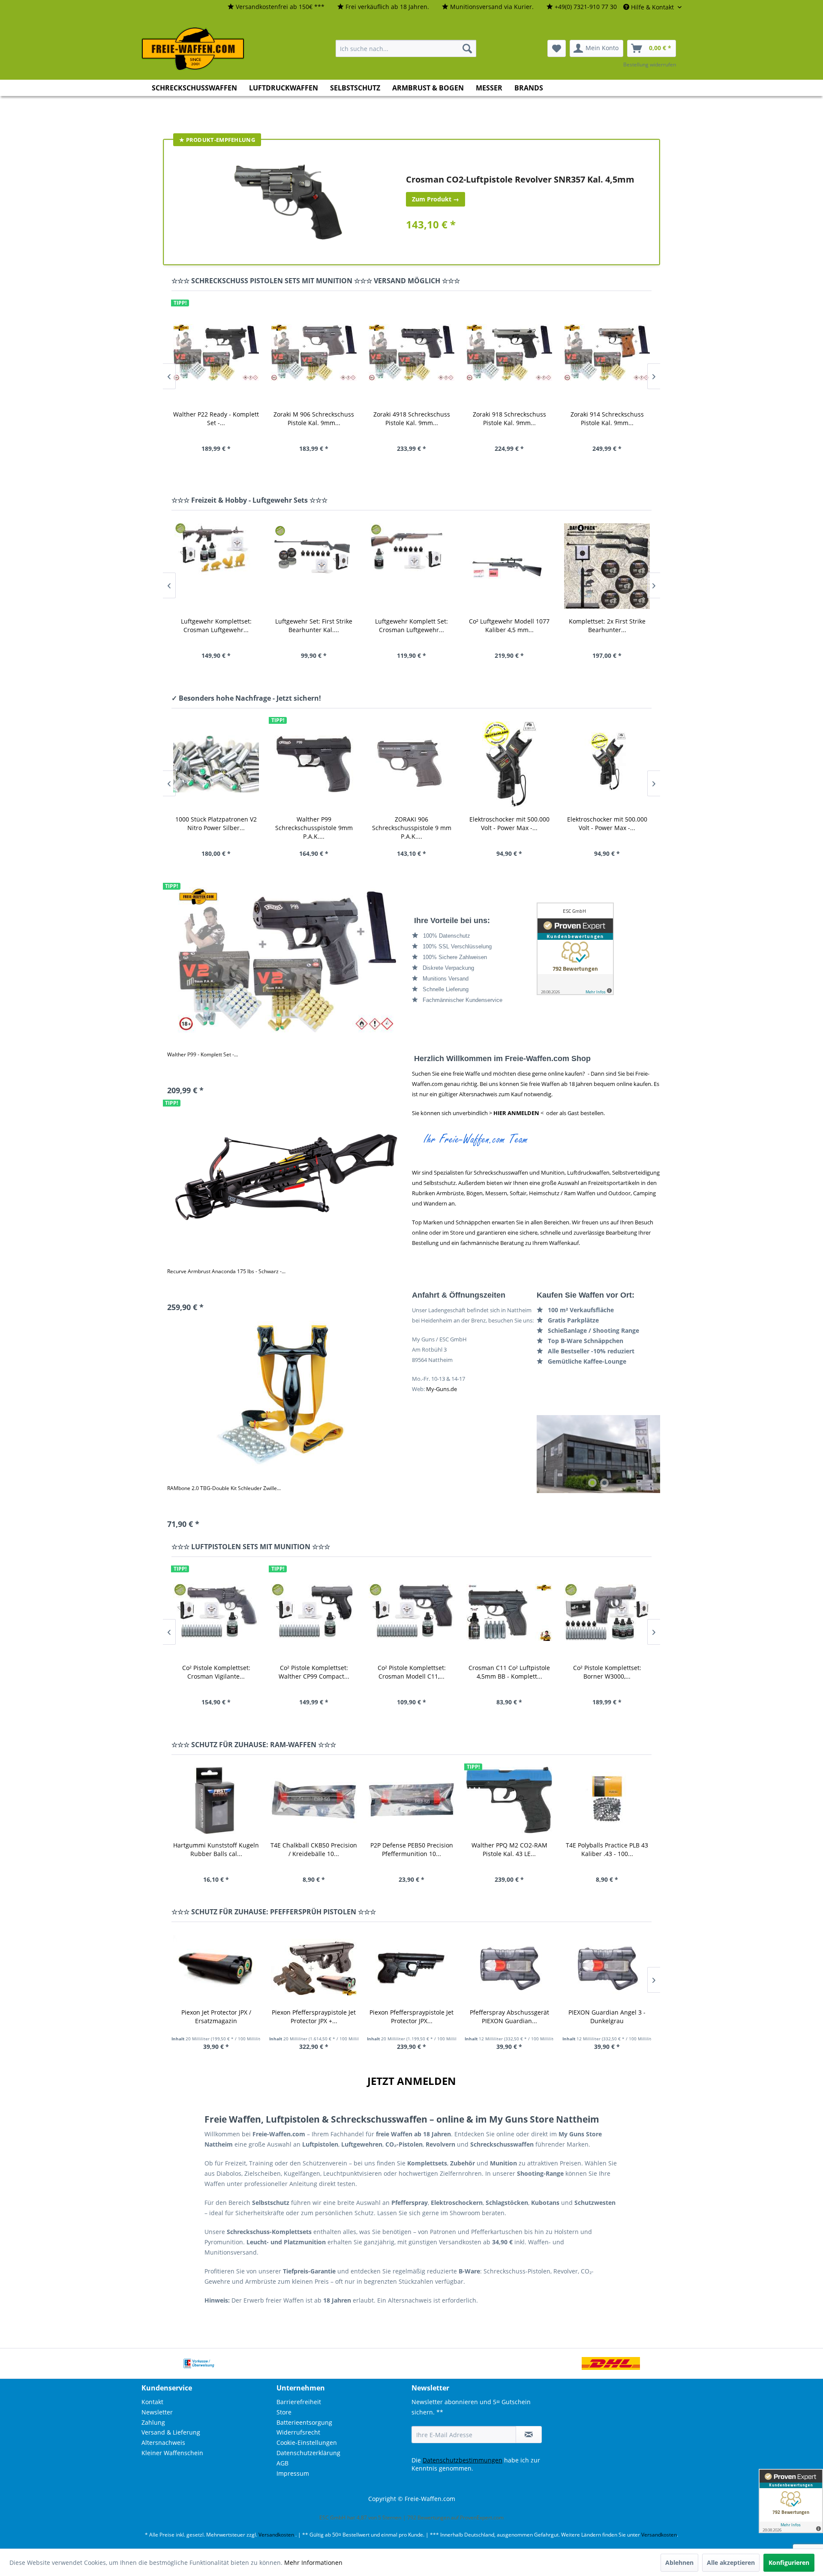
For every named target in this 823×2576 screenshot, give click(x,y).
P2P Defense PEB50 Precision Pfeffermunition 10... (412, 1849)
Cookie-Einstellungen (307, 2443)
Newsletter (157, 2412)
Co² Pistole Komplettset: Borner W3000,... (509, 1672)
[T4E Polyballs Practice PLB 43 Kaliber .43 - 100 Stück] (607, 1800)
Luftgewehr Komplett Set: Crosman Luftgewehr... (314, 625)
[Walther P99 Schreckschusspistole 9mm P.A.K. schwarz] (216, 764)
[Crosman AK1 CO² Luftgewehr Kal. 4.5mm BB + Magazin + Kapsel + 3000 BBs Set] (607, 566)
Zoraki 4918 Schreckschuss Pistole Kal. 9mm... (314, 418)
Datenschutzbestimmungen (463, 2460)
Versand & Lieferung (171, 2432)
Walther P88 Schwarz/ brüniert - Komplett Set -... (607, 418)
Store (284, 2412)
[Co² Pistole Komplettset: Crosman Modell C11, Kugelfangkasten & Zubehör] (314, 1612)
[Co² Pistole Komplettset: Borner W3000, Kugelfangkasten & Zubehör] (509, 1612)
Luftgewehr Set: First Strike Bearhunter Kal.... (216, 625)
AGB (282, 2463)
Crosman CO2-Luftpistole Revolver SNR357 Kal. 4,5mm (520, 179)
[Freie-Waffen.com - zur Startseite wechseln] (193, 49)
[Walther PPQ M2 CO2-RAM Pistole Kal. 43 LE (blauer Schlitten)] (509, 1800)
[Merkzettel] (557, 48)
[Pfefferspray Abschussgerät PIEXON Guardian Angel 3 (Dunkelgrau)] (509, 1967)
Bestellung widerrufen (650, 64)
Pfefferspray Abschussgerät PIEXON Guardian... (509, 2017)
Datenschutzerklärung (308, 2453)
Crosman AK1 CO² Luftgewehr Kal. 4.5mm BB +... (607, 625)
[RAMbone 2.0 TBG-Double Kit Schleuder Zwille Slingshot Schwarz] (287, 1393)
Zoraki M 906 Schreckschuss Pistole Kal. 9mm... (216, 418)
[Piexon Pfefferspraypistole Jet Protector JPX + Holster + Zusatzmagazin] (314, 1967)
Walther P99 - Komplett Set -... (203, 1054)
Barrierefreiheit (299, 2402)
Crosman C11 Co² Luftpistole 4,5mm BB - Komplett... (411, 1672)
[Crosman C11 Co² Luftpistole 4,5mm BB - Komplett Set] (411, 1612)
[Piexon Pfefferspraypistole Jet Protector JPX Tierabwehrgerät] (411, 1967)
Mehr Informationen (313, 2563)
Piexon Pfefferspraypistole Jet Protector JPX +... (314, 2017)
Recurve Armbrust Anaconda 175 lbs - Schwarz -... (226, 1271)
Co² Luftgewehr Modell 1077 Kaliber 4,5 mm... (411, 625)
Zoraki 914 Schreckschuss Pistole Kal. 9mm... (509, 418)
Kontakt (152, 2402)
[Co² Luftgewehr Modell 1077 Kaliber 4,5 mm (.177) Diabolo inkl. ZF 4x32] (411, 566)
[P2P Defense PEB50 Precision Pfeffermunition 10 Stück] (411, 1800)
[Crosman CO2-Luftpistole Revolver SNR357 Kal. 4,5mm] (288, 202)
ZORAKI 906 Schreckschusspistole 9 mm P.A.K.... (314, 828)
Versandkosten (276, 2535)
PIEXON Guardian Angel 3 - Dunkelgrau (607, 2017)
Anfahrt (599, 1454)
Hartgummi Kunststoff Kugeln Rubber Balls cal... (216, 1849)
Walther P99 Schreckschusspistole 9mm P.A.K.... (216, 828)
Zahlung (153, 2422)
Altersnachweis (163, 2443)
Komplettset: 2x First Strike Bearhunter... (509, 625)
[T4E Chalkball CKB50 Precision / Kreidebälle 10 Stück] (314, 1800)
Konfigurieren (789, 2563)
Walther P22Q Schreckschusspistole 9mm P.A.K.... (607, 828)
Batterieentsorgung (304, 2422)
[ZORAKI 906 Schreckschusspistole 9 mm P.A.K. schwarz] (314, 764)
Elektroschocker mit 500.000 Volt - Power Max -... (412, 823)
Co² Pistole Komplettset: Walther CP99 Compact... (216, 1672)
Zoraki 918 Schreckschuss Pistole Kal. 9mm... (412, 418)
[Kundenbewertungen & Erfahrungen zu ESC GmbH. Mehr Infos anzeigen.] (599, 949)
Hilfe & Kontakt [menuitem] (652, 7)
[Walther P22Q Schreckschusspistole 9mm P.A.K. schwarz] (607, 764)
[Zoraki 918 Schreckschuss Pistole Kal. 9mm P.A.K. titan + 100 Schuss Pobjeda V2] (411, 353)
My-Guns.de (442, 1389)
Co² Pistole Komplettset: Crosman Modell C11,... (314, 1672)
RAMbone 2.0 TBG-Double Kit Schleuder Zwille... (224, 1488)
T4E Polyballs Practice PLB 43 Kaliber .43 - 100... (607, 1849)
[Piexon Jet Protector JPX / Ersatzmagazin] (216, 1967)
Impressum (293, 2473)
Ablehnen (679, 2563)
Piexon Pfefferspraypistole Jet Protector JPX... (411, 2017)
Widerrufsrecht (298, 2432)
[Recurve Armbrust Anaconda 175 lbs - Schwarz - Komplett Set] (287, 1177)
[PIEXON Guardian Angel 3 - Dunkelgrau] (607, 1967)
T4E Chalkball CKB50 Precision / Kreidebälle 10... (314, 1849)
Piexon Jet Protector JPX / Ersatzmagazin (216, 2017)
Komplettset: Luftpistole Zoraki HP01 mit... (607, 1672)
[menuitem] (276, 7)
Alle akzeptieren (731, 2563)
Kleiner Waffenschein (172, 2453)
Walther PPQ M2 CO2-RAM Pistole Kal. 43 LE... (509, 1849)
